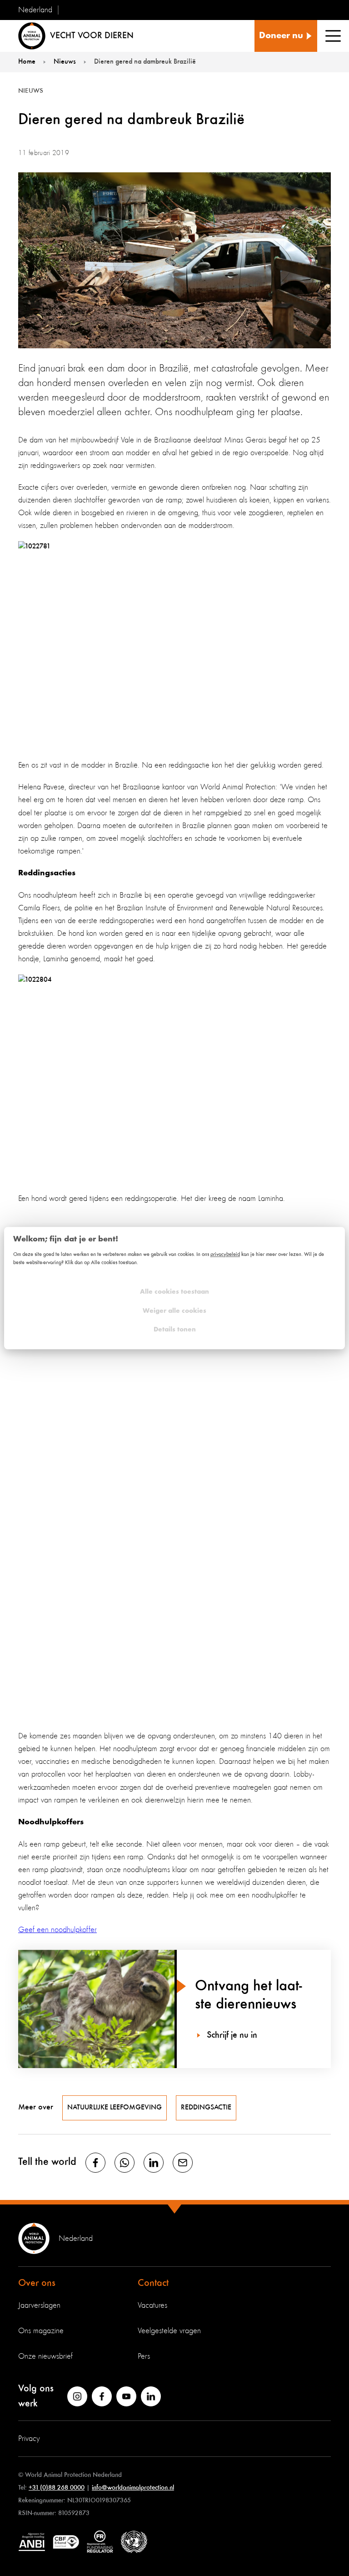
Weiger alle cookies (174, 1311)
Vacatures (152, 2305)
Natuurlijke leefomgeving (115, 2108)
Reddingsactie (206, 2108)
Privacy (29, 2439)
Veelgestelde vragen (169, 2331)
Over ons (37, 2283)
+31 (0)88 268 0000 (57, 2488)
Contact (153, 2283)
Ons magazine (41, 2331)
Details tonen (175, 1330)
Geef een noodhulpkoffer (57, 1930)
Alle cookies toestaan (174, 1292)
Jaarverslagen (39, 2305)
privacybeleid (225, 1255)
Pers (144, 2356)
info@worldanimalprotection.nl (133, 2488)
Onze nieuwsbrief (45, 2356)
